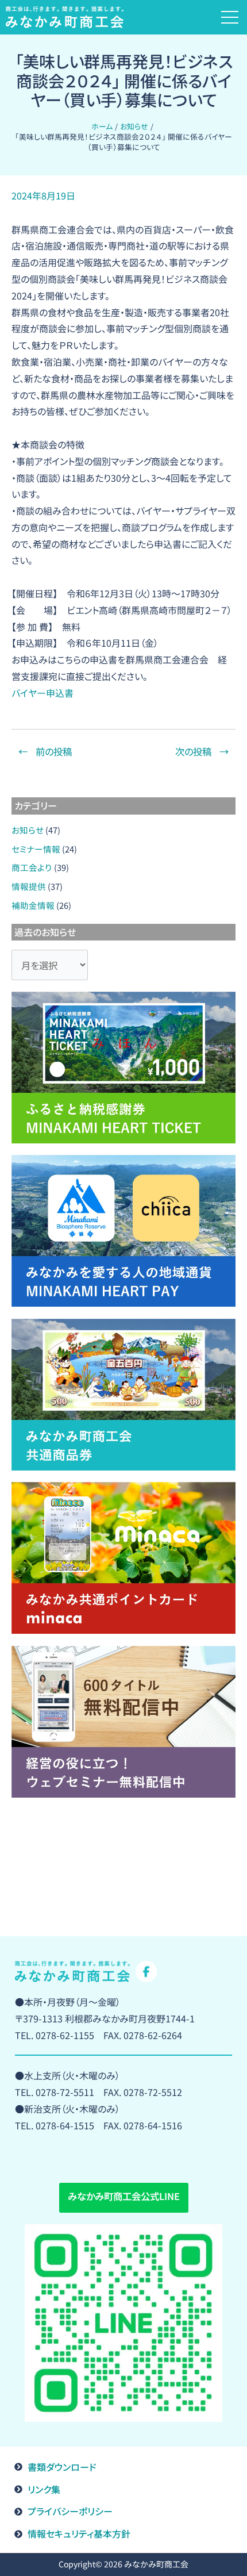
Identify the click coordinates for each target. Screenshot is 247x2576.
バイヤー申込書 (43, 693)
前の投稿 (45, 751)
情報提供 (29, 886)
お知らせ (28, 830)
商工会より (32, 867)
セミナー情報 (36, 849)
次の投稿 (202, 751)
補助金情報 (33, 905)
